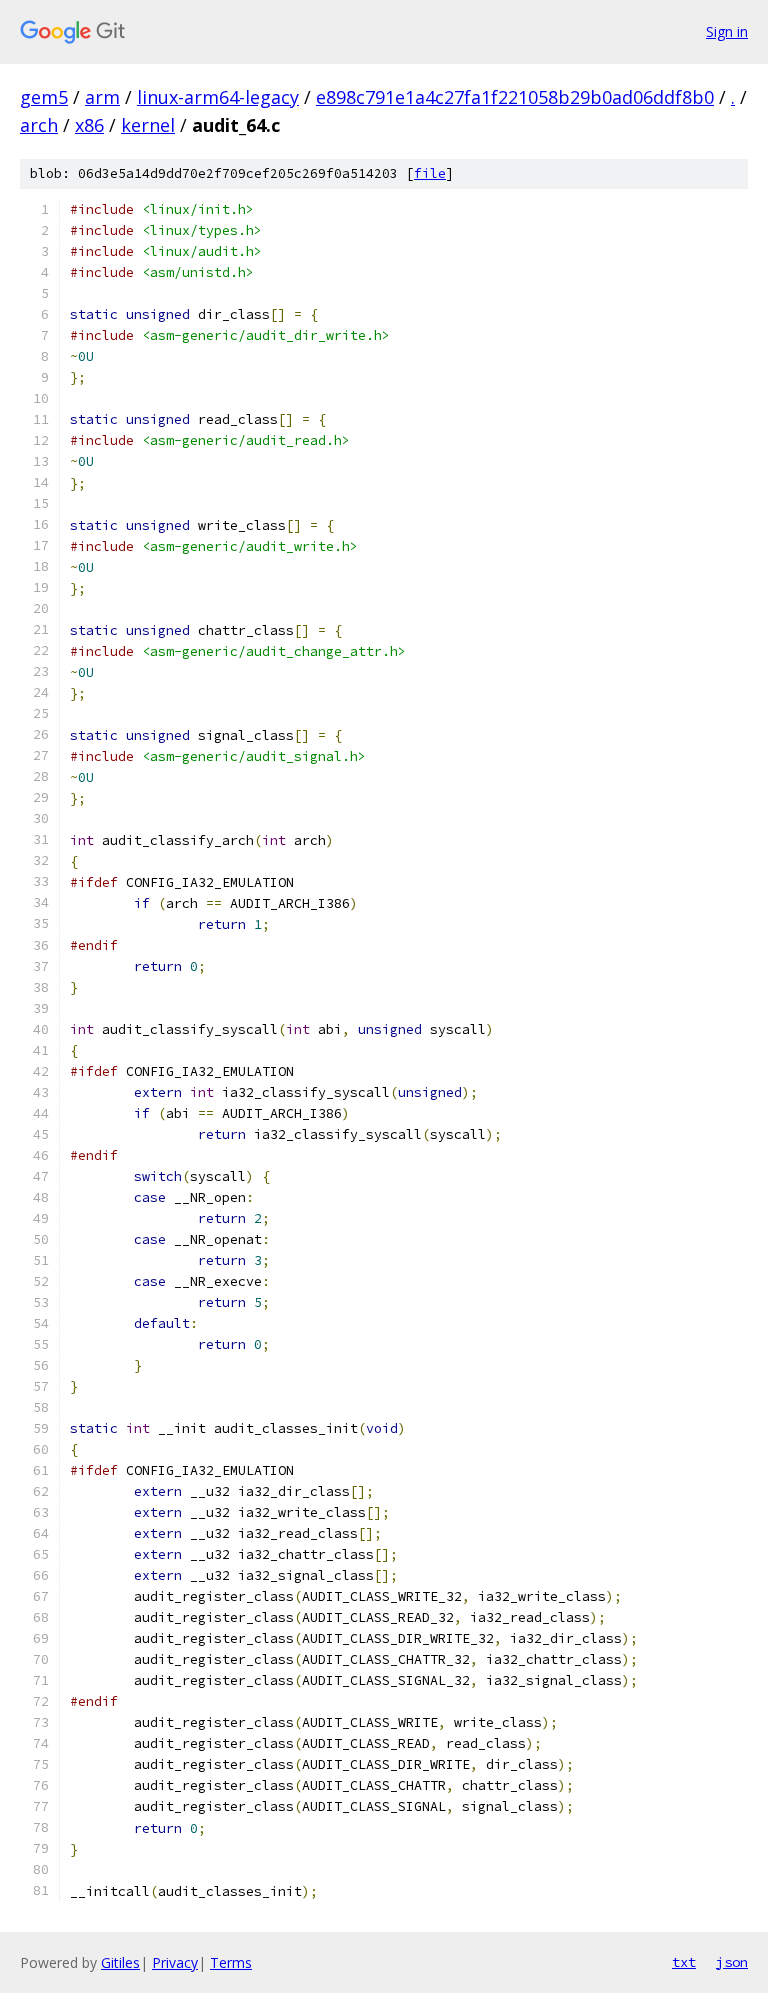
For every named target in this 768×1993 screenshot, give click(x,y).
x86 (89, 125)
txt (684, 1962)
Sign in (727, 31)
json (732, 1962)
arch (39, 125)
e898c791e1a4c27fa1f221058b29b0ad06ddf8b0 (515, 97)
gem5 (44, 97)
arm (102, 97)
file (430, 173)
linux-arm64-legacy (218, 97)
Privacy (175, 1962)
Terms (231, 1962)
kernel (148, 125)
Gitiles (120, 1962)
